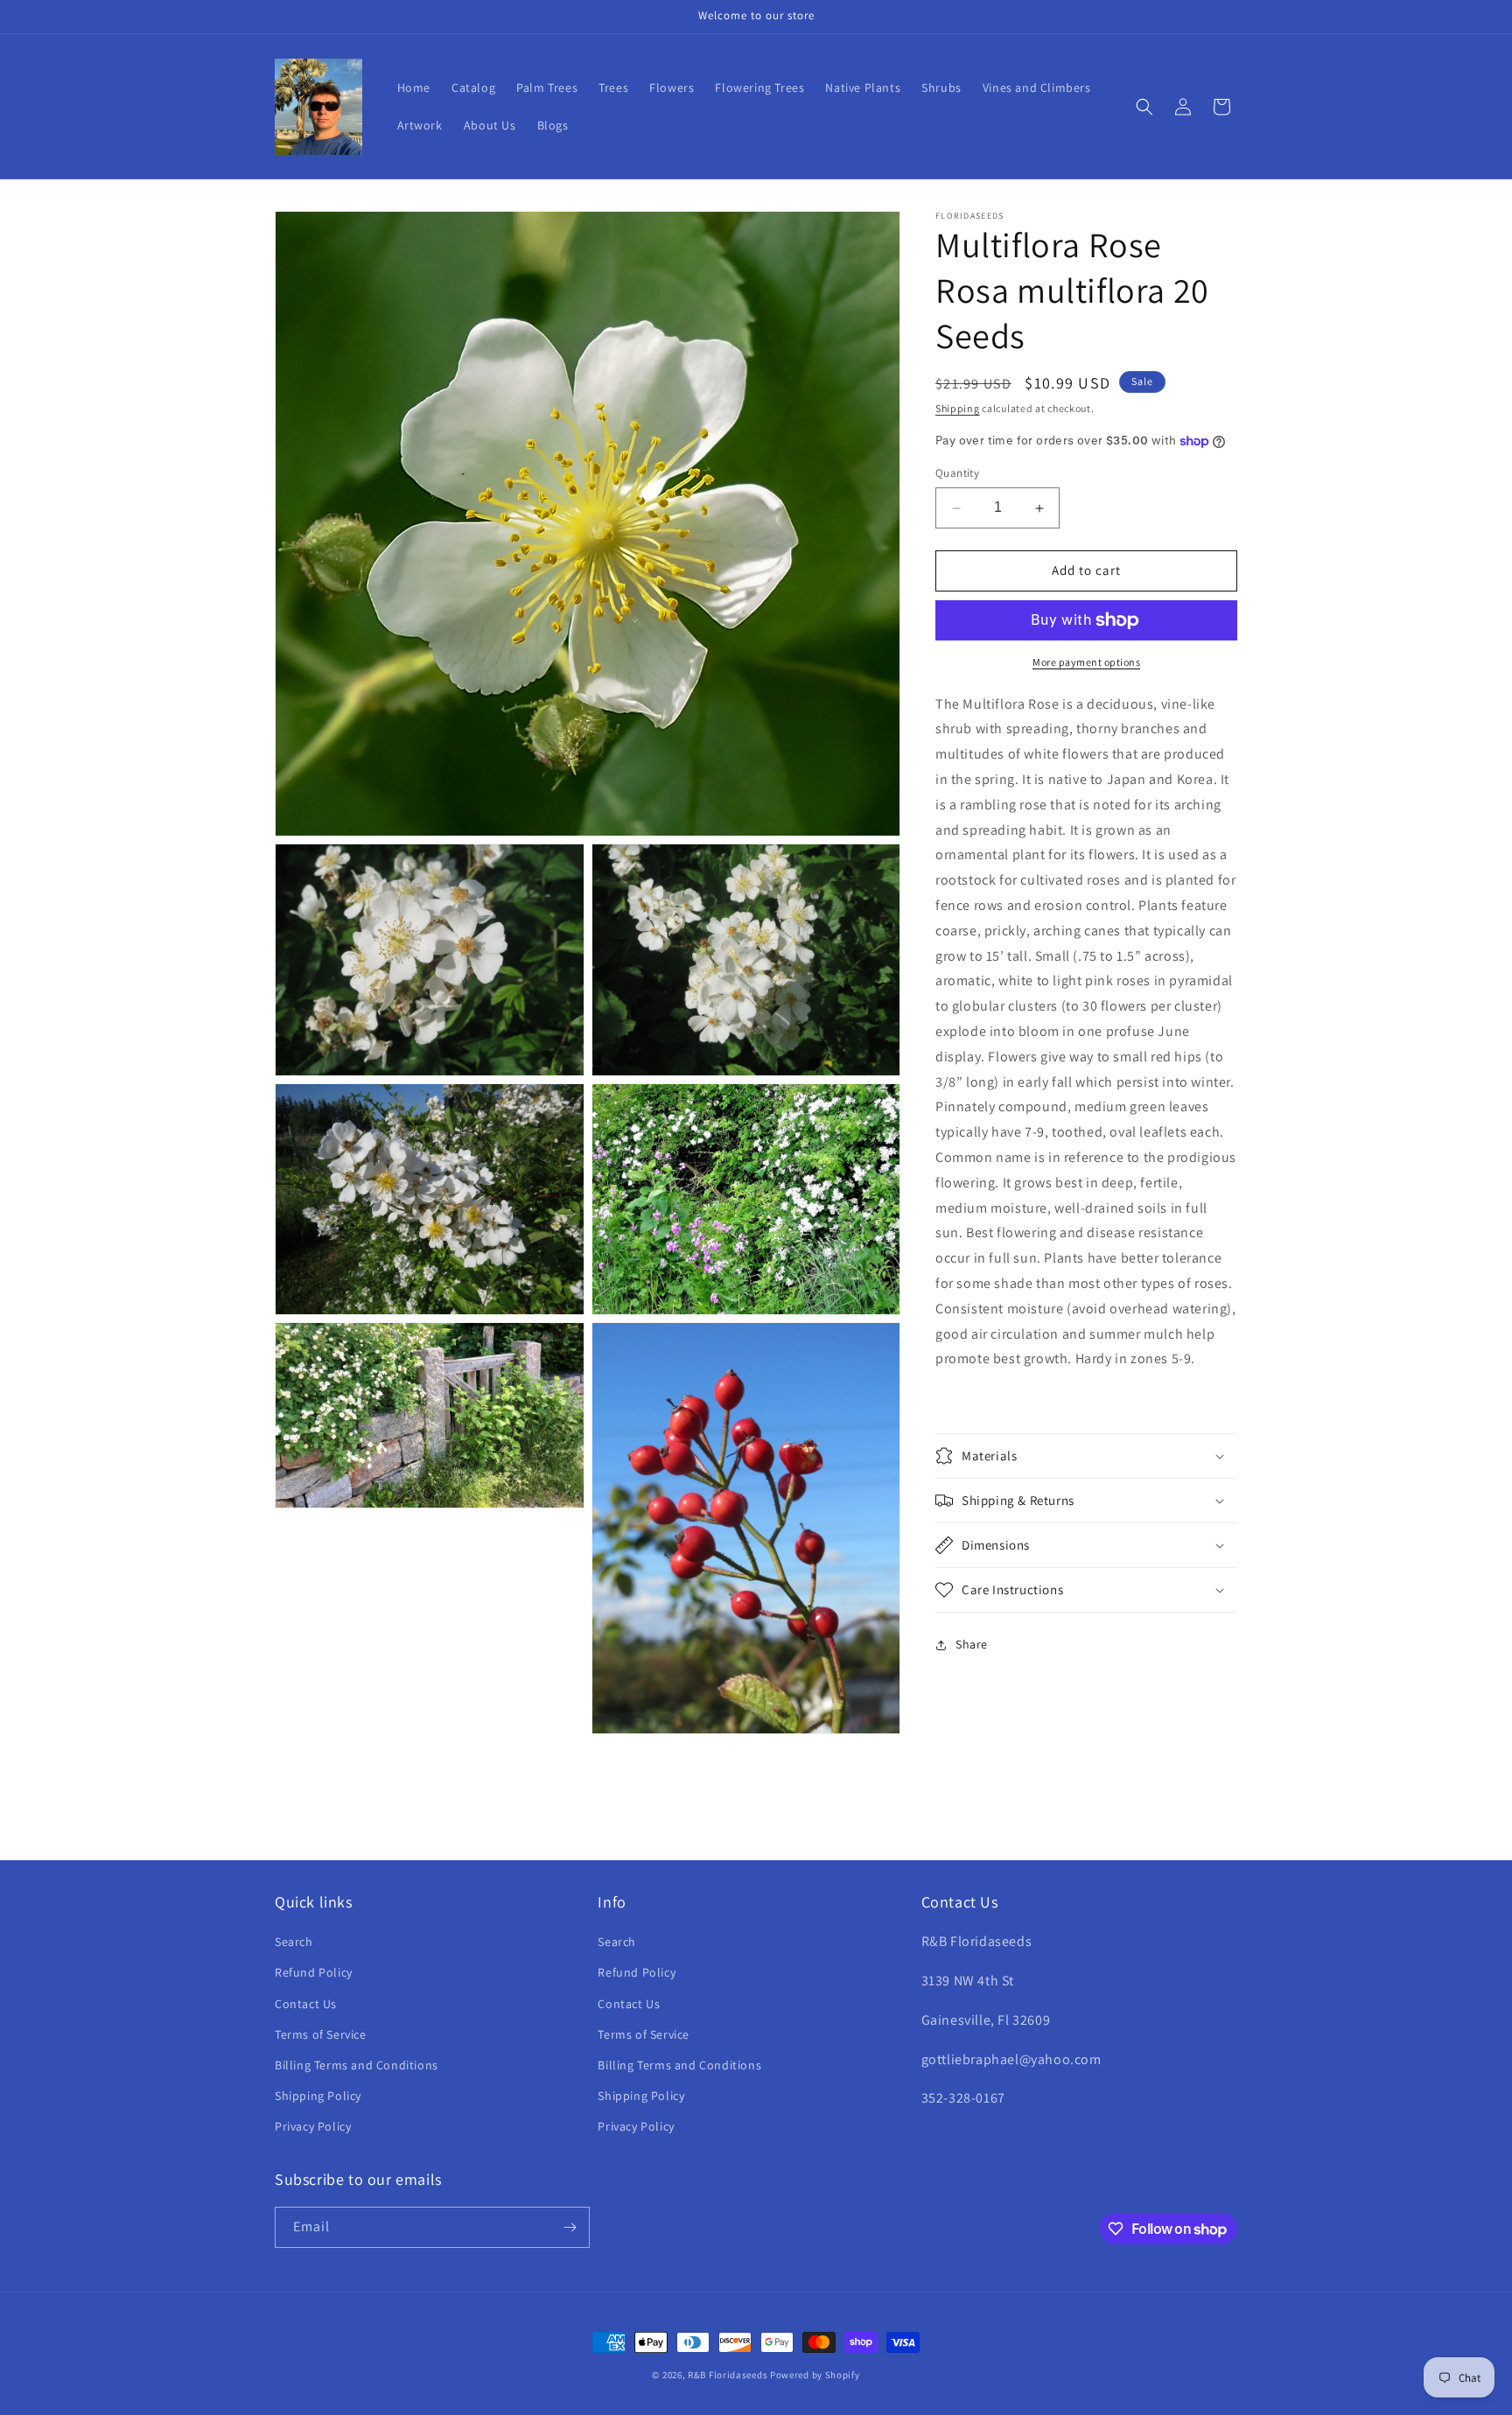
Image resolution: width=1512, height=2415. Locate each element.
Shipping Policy (318, 2096)
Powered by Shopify (815, 2375)
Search (294, 1942)
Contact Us (306, 2004)
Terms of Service (321, 2034)
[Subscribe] (570, 2227)
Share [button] (972, 1645)
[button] (1144, 107)
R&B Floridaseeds (728, 2375)
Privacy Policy (313, 2126)
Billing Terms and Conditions (357, 2065)
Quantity (957, 474)
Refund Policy (314, 1972)
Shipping (958, 408)
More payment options (1086, 662)
